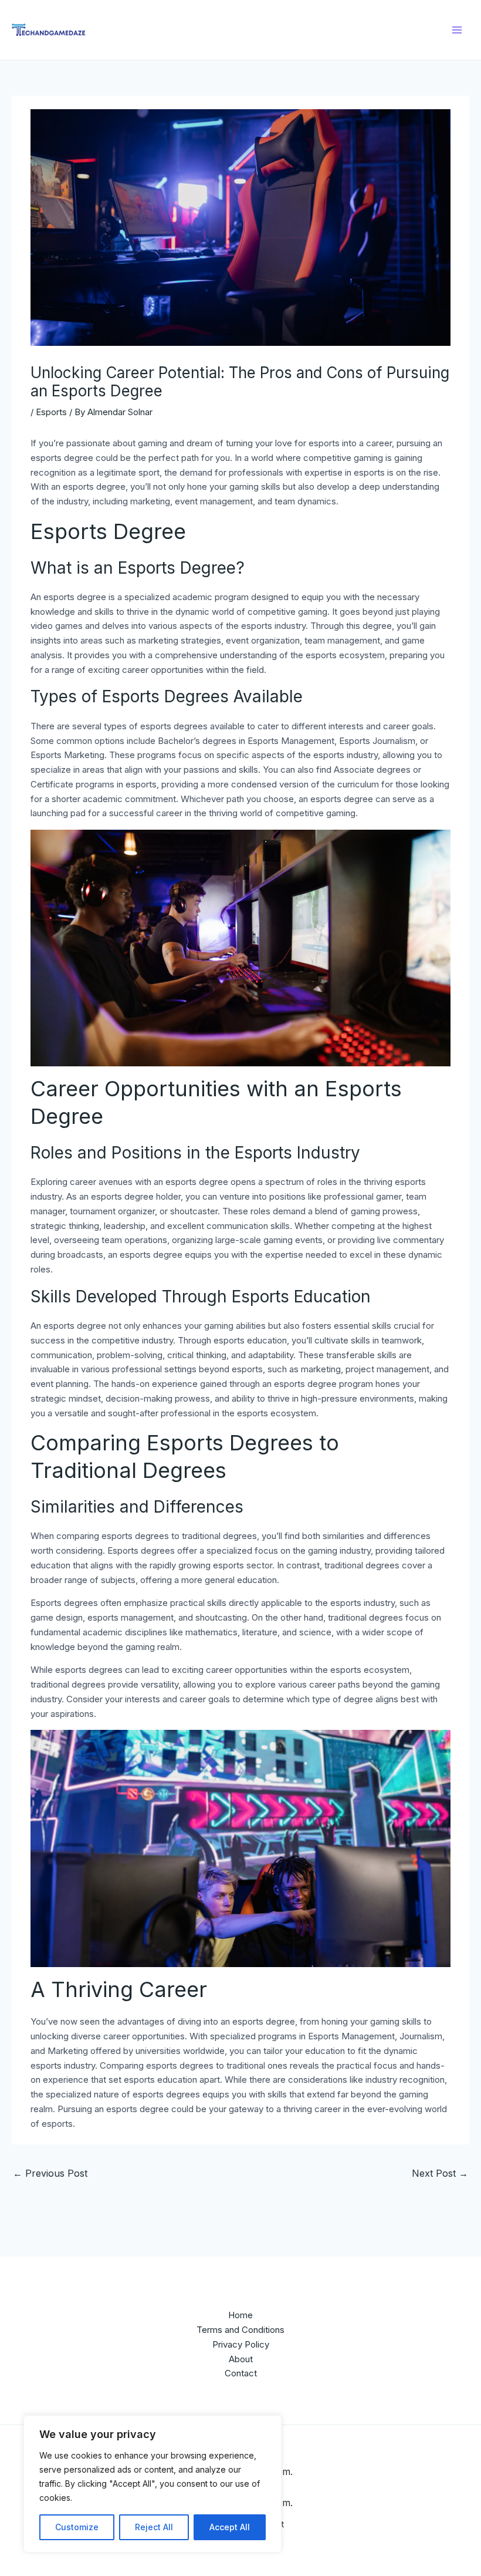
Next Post (440, 2173)
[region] (153, 2484)
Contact (241, 2373)
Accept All (230, 2527)
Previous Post (50, 2173)
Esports (51, 412)
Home (240, 2315)
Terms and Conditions (240, 2330)
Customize (77, 2527)
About (241, 2359)
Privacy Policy (241, 2344)
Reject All (154, 2527)
